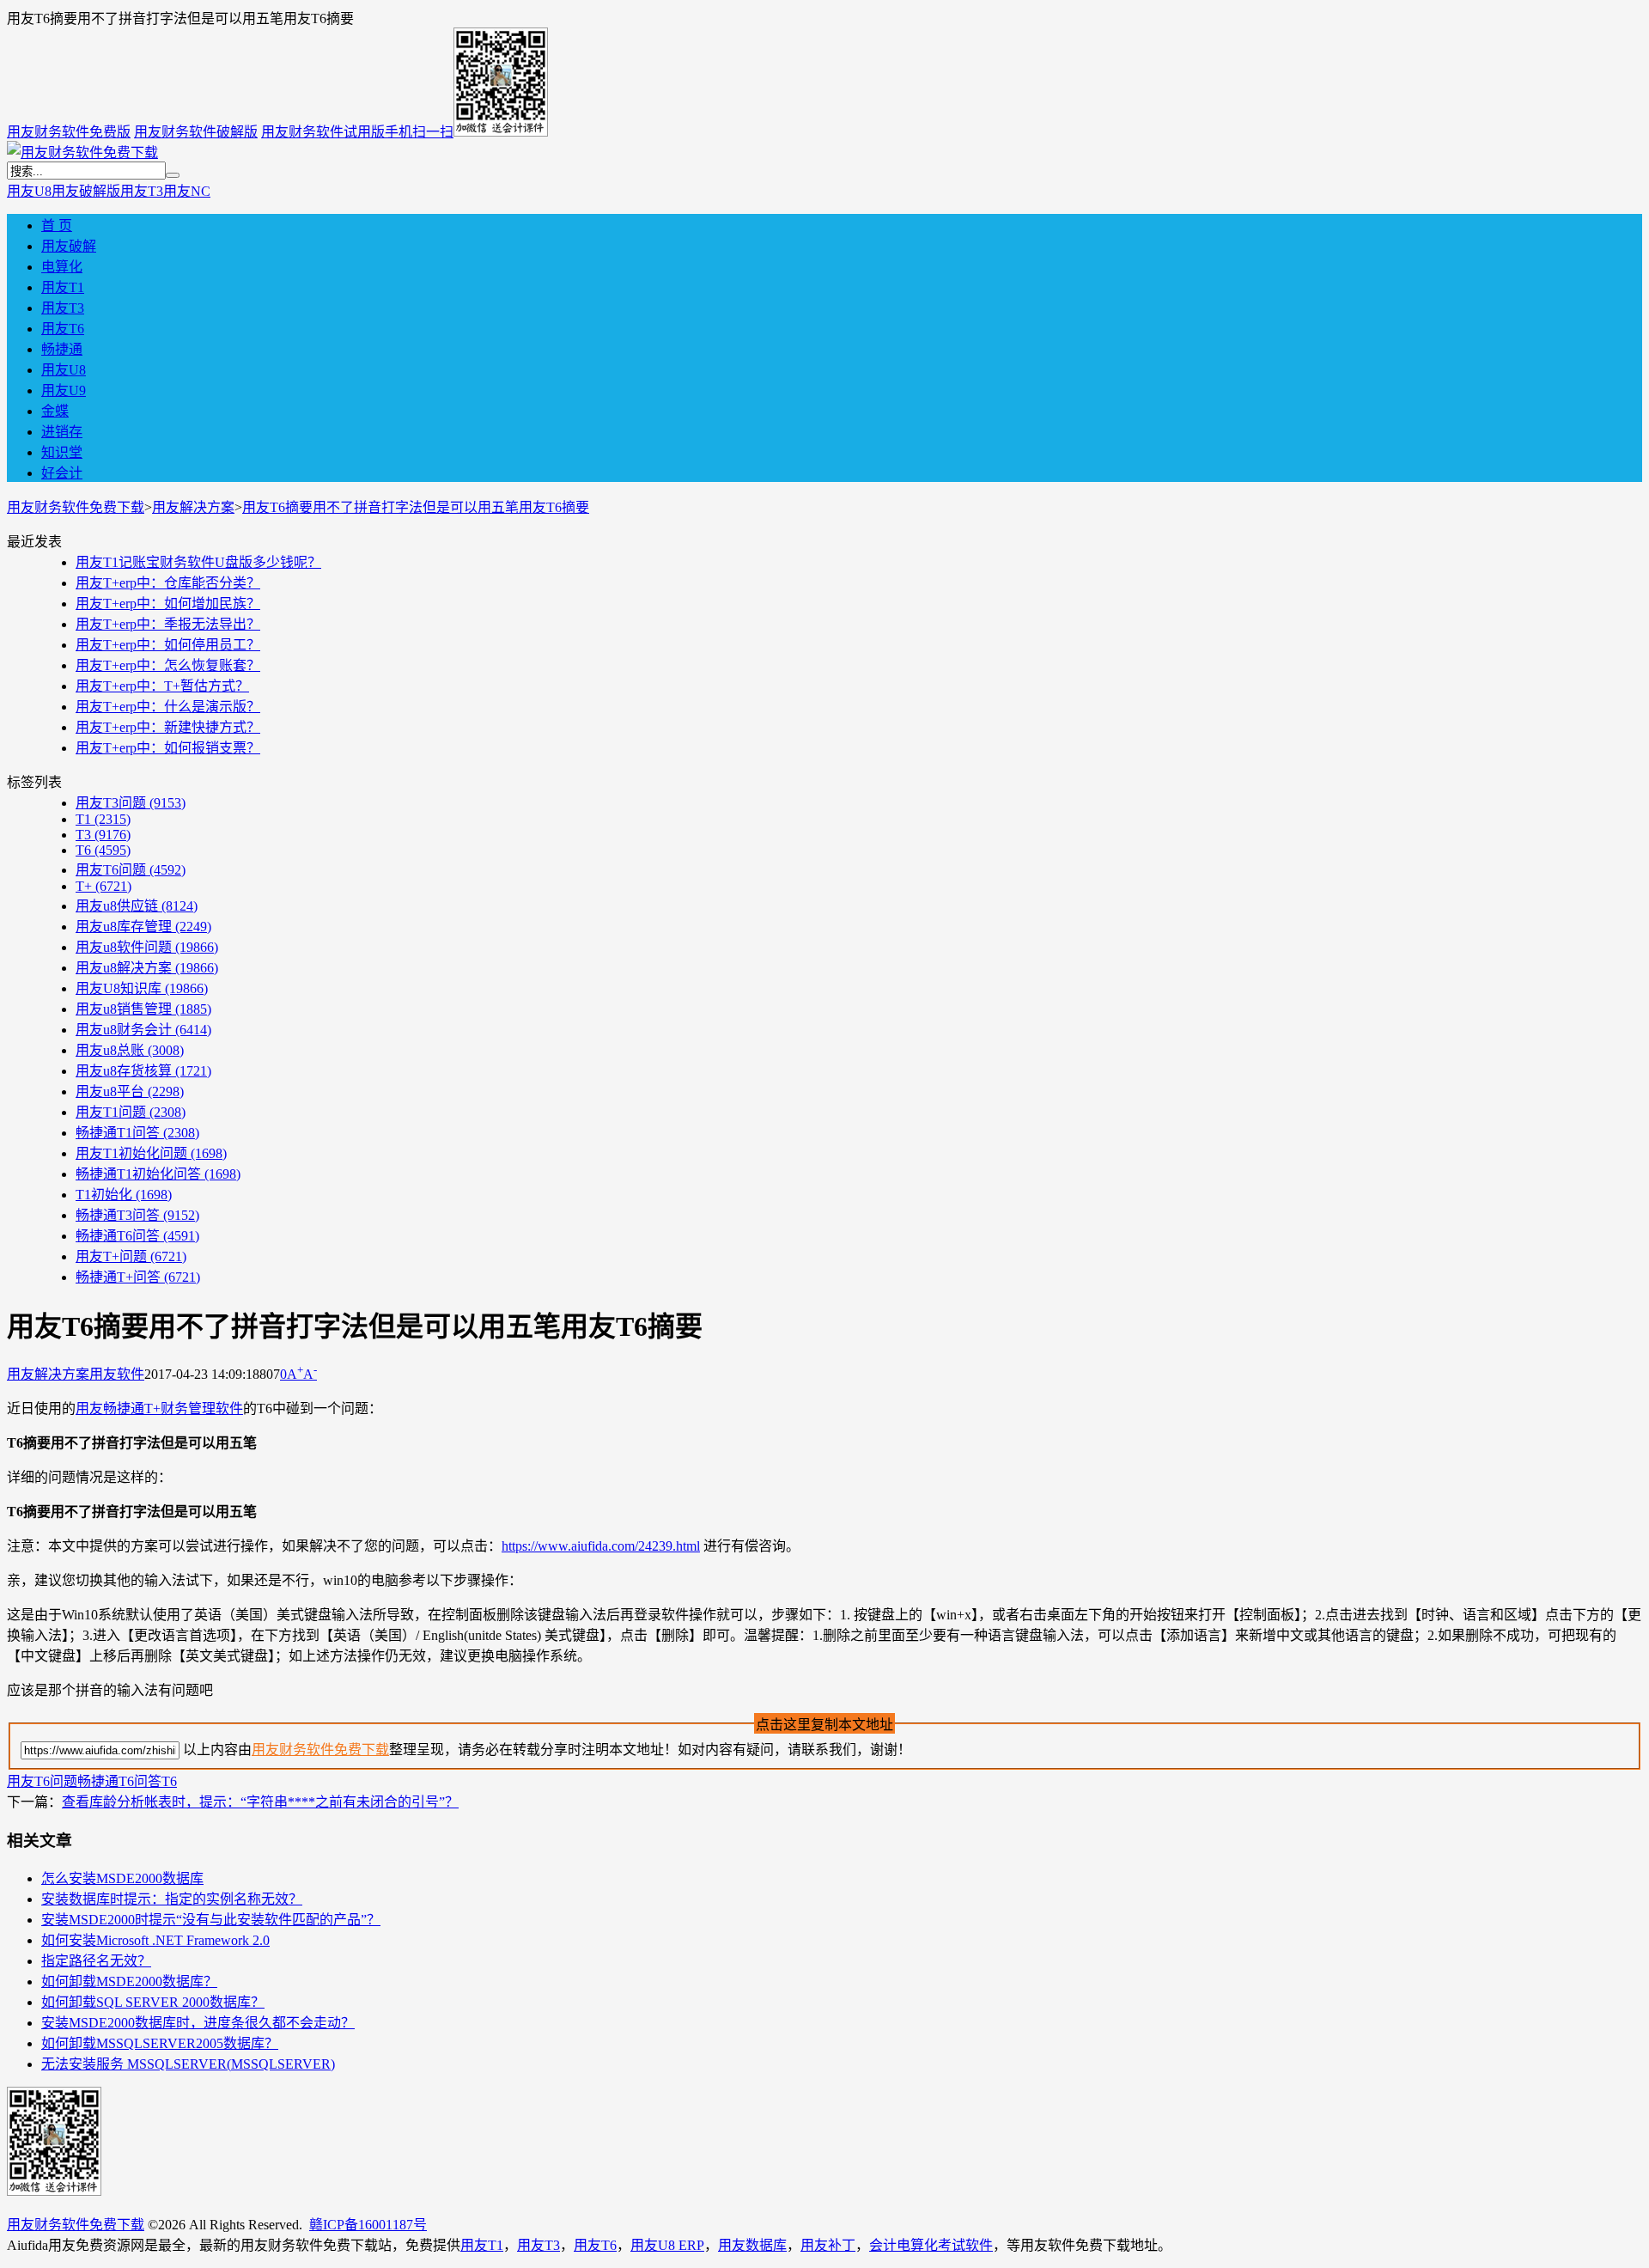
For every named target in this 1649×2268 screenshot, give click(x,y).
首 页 (57, 226)
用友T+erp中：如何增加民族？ (168, 604)
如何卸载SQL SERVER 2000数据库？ (153, 2002)
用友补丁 (828, 2245)
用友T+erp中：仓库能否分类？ (168, 583)
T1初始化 (124, 1195)
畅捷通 (62, 349)
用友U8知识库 (142, 988)
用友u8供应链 (137, 906)
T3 (103, 835)
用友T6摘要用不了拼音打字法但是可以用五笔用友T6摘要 (416, 507)
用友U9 (64, 390)
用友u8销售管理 (143, 1009)
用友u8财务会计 (143, 1030)
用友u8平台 (130, 1091)
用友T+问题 (131, 1256)
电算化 (62, 267)
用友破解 (69, 246)
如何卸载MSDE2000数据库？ (129, 1981)
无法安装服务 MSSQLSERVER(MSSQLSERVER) (188, 2064)
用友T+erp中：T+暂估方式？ (162, 686)
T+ (103, 886)
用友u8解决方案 (147, 968)
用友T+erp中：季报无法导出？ (168, 624)
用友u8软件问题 (147, 947)
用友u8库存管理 (143, 927)
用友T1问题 (131, 1112)
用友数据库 (752, 2245)
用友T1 (63, 287)
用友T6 (63, 329)
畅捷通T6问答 (137, 1236)
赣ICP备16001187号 (368, 2225)
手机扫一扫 (419, 132)
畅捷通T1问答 (137, 1133)
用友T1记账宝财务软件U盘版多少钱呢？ (198, 562)
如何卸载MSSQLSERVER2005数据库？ (160, 2043)
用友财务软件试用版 (323, 132)
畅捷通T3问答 (137, 1215)
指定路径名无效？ (96, 1961)
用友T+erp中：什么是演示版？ (168, 707)
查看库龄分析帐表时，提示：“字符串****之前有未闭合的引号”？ (260, 1802)
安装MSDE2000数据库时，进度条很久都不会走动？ (198, 2023)
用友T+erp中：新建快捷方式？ (168, 727)
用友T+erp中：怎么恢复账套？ (168, 665)
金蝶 (55, 411)
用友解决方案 (193, 507)
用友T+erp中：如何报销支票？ (168, 748)
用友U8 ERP (667, 2245)
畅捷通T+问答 (138, 1277)
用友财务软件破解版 (196, 132)
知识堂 (62, 452)
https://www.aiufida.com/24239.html (601, 1546)
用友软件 (117, 1374)
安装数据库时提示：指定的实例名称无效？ (172, 1899)
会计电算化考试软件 (931, 2245)
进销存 (62, 432)
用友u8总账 (130, 1050)
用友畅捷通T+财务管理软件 (159, 1408)
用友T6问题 (131, 870)
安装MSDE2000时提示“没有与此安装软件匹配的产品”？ (211, 1920)
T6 (103, 850)
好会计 (62, 473)
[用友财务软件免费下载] (82, 152)
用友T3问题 (131, 803)
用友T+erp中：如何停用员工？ (168, 645)
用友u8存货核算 (143, 1071)
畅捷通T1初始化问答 (158, 1174)
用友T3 (142, 191)
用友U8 (29, 191)
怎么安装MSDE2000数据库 (122, 1878)
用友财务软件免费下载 (76, 507)
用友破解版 (86, 191)
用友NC (187, 191)
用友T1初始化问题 (151, 1153)
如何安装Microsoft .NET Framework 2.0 (155, 1940)
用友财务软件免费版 (69, 132)
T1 (103, 819)
